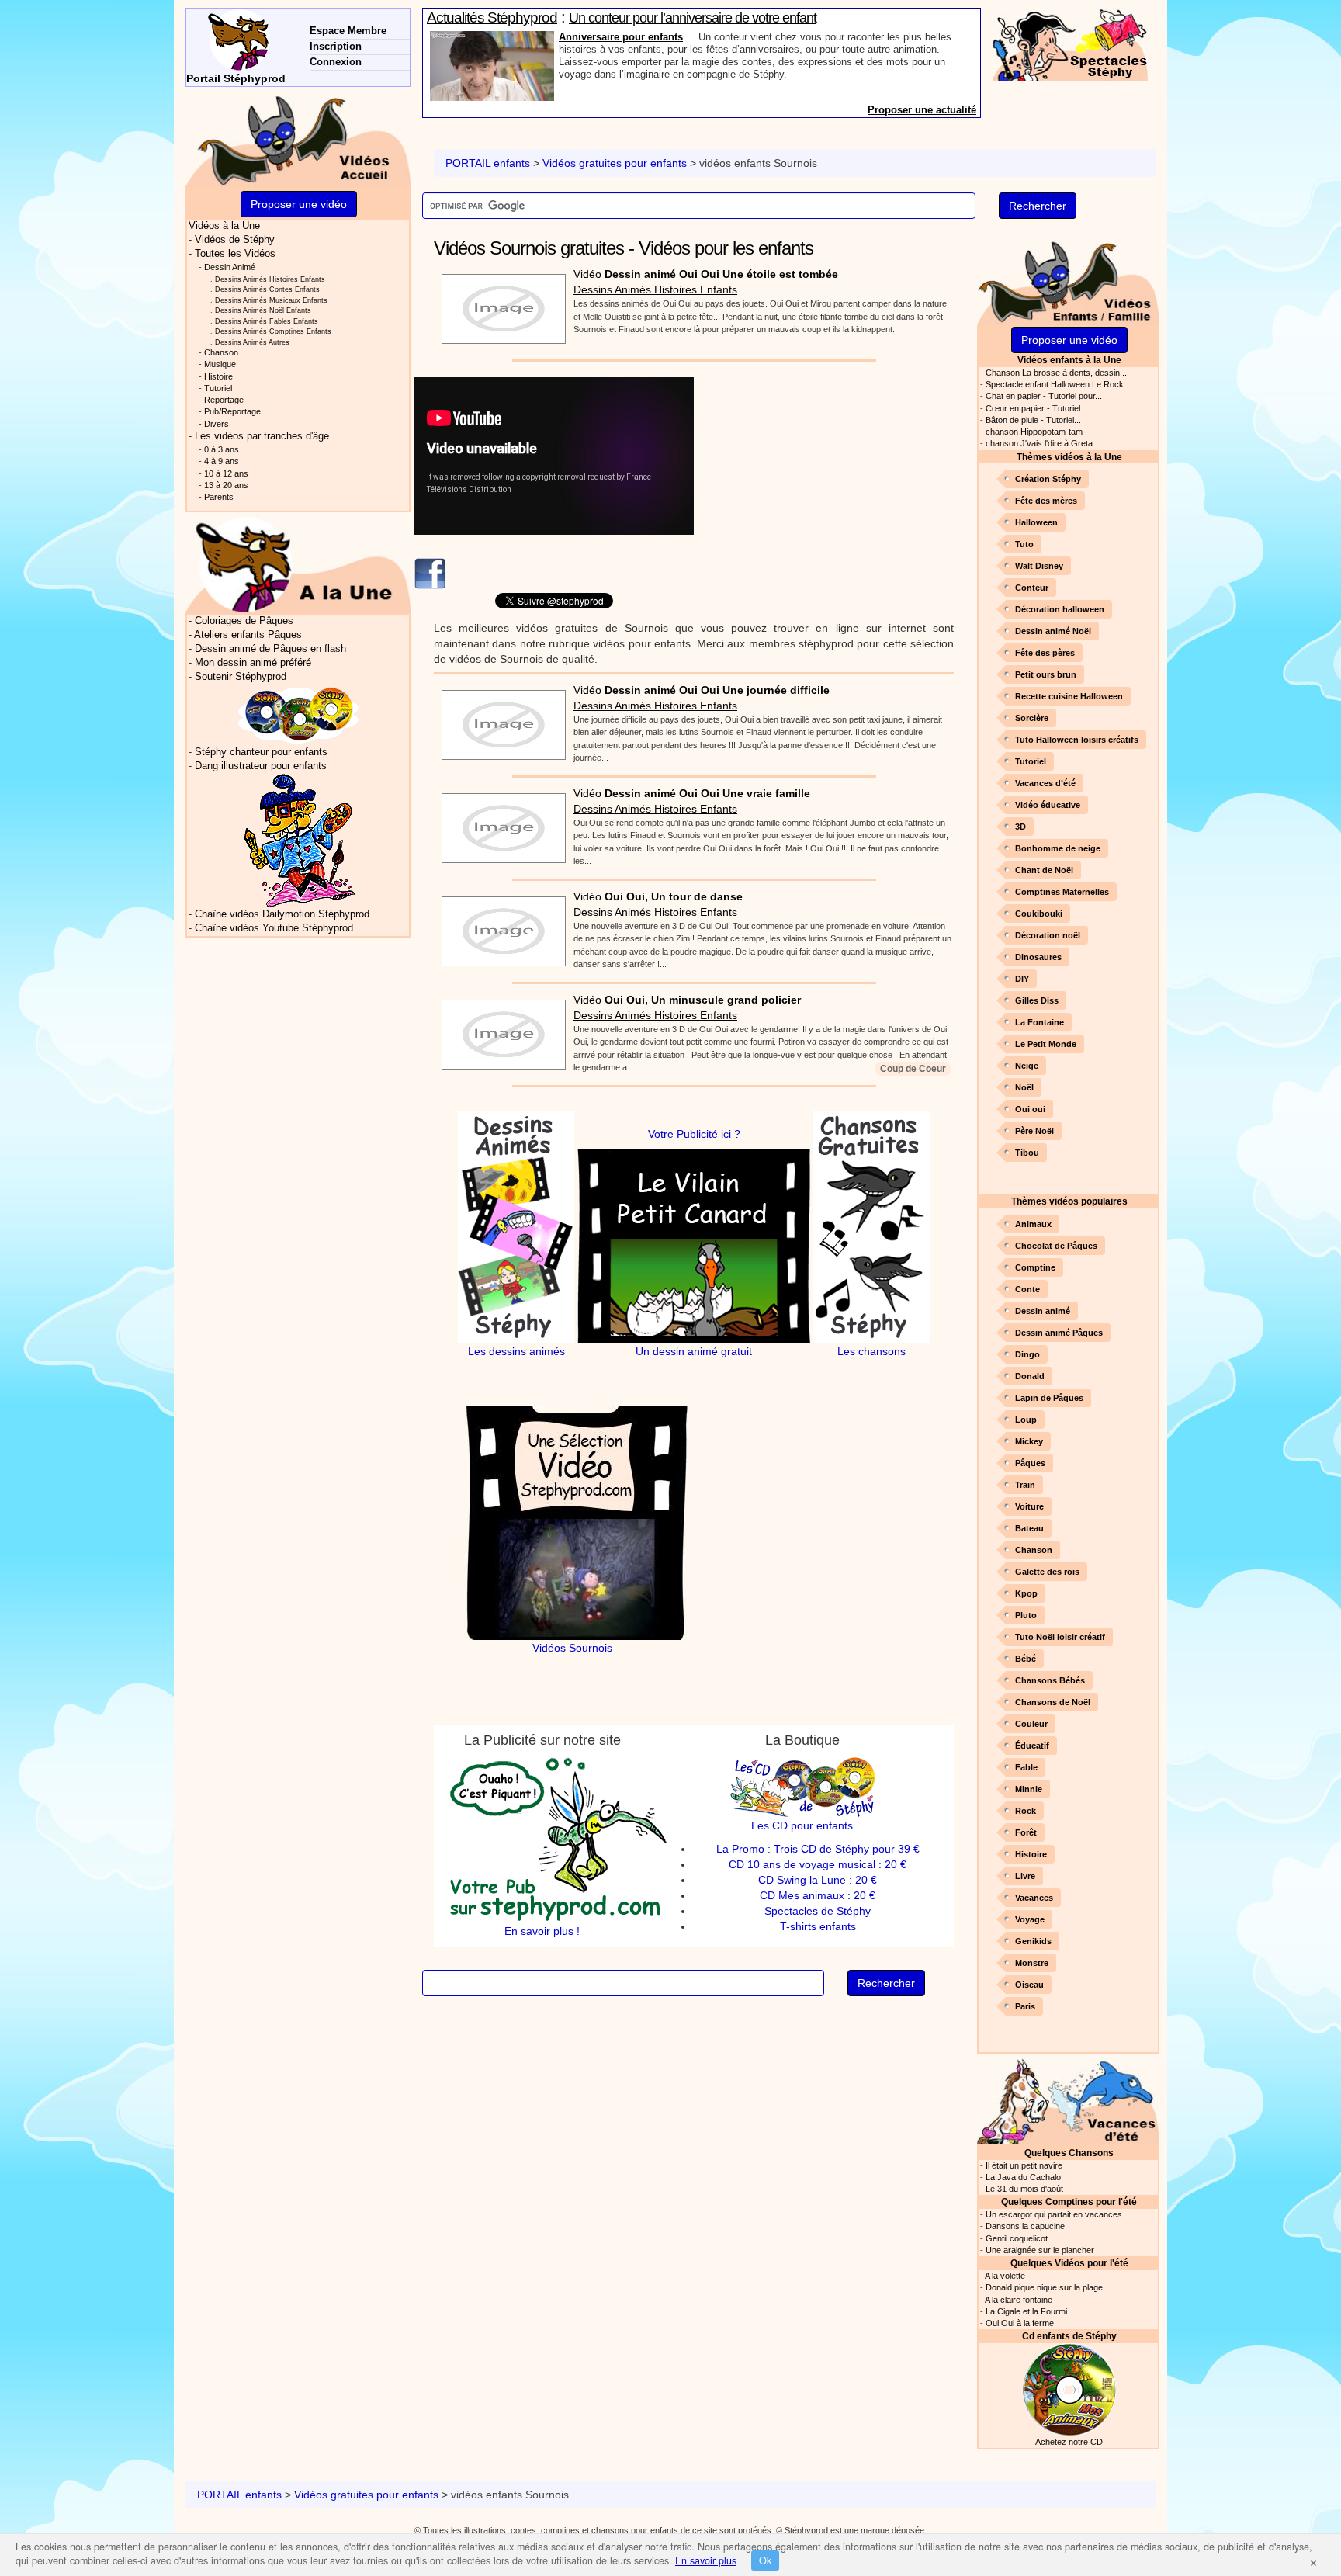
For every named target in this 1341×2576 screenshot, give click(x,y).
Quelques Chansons (1069, 2153)
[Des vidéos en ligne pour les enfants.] (298, 139)
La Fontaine (1040, 1022)
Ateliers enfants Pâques (248, 635)
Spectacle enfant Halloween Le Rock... (1058, 384)
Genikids (1033, 1941)
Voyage (1030, 1919)
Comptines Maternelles (1062, 892)
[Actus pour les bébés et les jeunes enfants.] (298, 564)
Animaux (1033, 1224)
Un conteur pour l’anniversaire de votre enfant (693, 18)
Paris (1025, 2006)
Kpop (1026, 1593)
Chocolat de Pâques (1056, 1246)
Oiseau (1029, 1985)
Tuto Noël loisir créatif (1060, 1637)
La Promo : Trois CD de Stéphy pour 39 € (818, 1849)
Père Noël (1034, 1131)
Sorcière (1032, 718)
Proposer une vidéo (1069, 340)
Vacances (1034, 1898)
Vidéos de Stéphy (235, 240)
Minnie (1029, 1789)
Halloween (1036, 522)
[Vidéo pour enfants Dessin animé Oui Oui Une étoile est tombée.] (500, 304)
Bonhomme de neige (1058, 848)
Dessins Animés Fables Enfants (267, 321)
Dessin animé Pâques (1059, 1333)
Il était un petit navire (1024, 2165)
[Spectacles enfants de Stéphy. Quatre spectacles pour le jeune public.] (1070, 43)
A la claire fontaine (1019, 2300)
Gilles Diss (1037, 1000)
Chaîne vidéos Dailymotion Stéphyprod (282, 914)
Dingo (1027, 1354)
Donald (1030, 1376)
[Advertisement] (836, 486)
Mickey (1029, 1441)
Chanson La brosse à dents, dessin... (1056, 373)
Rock (1026, 1811)
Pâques (1030, 1463)
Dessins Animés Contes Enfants (267, 289)
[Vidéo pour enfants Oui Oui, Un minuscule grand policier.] (500, 1030)
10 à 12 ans (226, 473)
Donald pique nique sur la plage (1044, 2287)
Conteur (1032, 588)
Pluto (1026, 1615)
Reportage (224, 400)
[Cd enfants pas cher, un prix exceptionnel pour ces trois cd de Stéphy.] (299, 714)
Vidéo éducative (1048, 805)
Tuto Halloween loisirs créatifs (1077, 740)
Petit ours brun (1046, 674)
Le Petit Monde (1046, 1044)
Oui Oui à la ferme (1020, 2323)
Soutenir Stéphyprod (241, 677)
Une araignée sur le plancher (1040, 2250)
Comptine (1035, 1267)
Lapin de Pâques (1049, 1398)
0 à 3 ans (222, 449)
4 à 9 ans (222, 461)
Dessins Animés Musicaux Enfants (271, 300)
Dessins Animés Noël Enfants (263, 310)
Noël (1024, 1087)
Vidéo (706, 274)
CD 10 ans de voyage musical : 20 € (818, 1864)
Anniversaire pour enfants (621, 37)
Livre (1025, 1876)
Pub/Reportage (232, 411)
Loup (1026, 1420)
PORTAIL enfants (488, 163)
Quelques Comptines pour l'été (1069, 2202)
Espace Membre (348, 31)
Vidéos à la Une (224, 226)
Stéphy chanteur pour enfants (261, 752)
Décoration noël (1048, 935)
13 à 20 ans (226, 485)
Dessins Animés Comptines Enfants (273, 331)
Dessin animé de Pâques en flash (270, 649)
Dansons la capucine (1025, 2226)
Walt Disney (1039, 566)
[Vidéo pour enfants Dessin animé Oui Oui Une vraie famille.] (500, 823)
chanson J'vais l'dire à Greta (1039, 443)
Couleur (1031, 1724)
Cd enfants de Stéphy (1069, 2336)
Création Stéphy (1048, 479)
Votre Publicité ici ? (694, 1134)
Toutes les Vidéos (235, 254)
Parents (219, 497)
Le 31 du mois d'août (1024, 2189)
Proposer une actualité (922, 110)
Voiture (1029, 1506)
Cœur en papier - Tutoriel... (1036, 408)
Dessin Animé (230, 267)
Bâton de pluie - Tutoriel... (1033, 420)
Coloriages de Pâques (244, 621)
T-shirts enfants (818, 1926)
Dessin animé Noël (1053, 631)
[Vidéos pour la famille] (1068, 281)
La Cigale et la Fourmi (1026, 2311)
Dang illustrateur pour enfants (261, 766)
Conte (1027, 1289)
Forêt (1026, 1832)
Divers (217, 424)
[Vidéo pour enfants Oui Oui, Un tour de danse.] (500, 927)
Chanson (1034, 1550)
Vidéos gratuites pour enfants (615, 163)
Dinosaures (1038, 957)
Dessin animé (1043, 1311)
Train (1025, 1485)
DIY (1022, 979)
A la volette (1005, 2276)
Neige (1027, 1066)
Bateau (1029, 1528)
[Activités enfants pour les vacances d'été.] (1068, 2100)
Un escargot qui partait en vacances (1054, 2214)
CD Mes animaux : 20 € (818, 1895)
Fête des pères (1045, 653)
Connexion (336, 62)
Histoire (1031, 1854)
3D (1020, 827)
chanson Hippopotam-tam (1034, 432)
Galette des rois (1047, 1572)
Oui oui (1030, 1109)
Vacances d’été (1045, 783)
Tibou (1027, 1153)
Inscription (336, 46)
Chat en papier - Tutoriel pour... (1044, 396)
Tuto (1024, 544)
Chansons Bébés (1050, 1680)
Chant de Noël (1044, 870)
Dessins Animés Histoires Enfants (655, 289)
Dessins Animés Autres (252, 342)
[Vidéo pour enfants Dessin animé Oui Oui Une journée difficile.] (500, 720)
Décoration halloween (1060, 609)
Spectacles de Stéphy (818, 1911)
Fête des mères (1046, 501)
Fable (1026, 1767)
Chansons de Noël (1053, 1702)
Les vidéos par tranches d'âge (262, 436)
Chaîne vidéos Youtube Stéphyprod (274, 928)
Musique (220, 364)
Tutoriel (1031, 761)
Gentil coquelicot (1017, 2238)
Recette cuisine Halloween (1069, 696)
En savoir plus (706, 2560)
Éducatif (1032, 1746)
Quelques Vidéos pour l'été (1069, 2263)
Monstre (1032, 1963)
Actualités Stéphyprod (492, 17)
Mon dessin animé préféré (253, 663)
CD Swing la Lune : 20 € (818, 1880)
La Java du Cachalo (1023, 2177)
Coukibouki (1039, 914)
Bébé (1026, 1659)
